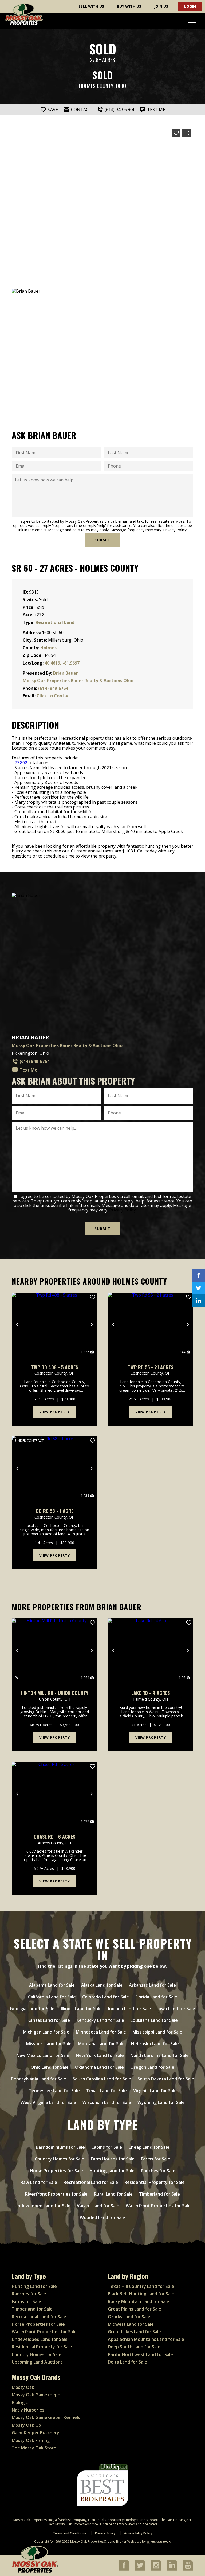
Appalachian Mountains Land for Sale (146, 2339)
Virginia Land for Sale (155, 2091)
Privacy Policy (175, 530)
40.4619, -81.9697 (62, 663)
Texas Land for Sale (107, 2091)
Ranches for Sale (158, 2171)
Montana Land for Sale (101, 2044)
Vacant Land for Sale (98, 2206)
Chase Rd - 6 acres (54, 1837)
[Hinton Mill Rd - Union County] (54, 1650)
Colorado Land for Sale (106, 1997)
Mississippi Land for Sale (157, 2032)
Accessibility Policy (138, 2533)
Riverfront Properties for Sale (56, 2194)
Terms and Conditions (70, 2533)
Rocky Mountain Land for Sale (139, 2301)
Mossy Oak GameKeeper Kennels (46, 2417)
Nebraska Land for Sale (155, 2044)
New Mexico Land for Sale (43, 2055)
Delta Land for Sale (127, 2362)
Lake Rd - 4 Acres (151, 1693)
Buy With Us (129, 6)
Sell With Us (91, 6)
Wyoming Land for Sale (161, 2102)
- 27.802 (19, 763)
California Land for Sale (52, 1997)
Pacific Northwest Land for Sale (140, 2354)
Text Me (28, 1070)
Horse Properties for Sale (56, 2171)
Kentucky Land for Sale (100, 2020)
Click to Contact (54, 696)
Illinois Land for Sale (81, 2009)
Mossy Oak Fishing (31, 2440)
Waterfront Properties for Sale (158, 2206)
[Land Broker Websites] (159, 2541)
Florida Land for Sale (156, 1997)
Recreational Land (55, 622)
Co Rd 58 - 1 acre (55, 1511)
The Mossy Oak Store (34, 2448)
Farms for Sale (156, 2159)
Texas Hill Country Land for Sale (141, 2286)
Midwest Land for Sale (131, 2324)
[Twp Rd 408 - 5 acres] (54, 1325)
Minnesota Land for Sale (101, 2032)
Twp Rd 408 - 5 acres (55, 1367)
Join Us (161, 6)
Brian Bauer (66, 673)
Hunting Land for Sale (112, 2171)
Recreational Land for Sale (91, 2182)
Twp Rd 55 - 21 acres (151, 1367)
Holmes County (96, 86)
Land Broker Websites (125, 2541)
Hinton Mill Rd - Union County (55, 1693)
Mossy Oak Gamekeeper (37, 2395)
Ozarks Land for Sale (129, 2317)
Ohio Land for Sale (50, 2067)
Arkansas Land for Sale (152, 1985)
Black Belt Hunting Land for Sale (141, 2294)
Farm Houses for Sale (113, 2159)
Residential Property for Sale (155, 2182)
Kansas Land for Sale (49, 2020)
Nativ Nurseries (28, 2410)
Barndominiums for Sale (60, 2147)
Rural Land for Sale (113, 2194)
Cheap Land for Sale (149, 2147)
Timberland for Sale (159, 2194)
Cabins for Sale (107, 2147)
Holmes (48, 648)
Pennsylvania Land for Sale (39, 2079)
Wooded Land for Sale (102, 2217)
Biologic (20, 2402)
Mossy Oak (23, 2387)
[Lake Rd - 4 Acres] (151, 1650)
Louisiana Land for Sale (154, 2020)
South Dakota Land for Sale (166, 2079)
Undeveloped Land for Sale (43, 2206)
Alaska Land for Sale (102, 1985)
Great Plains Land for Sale (135, 2309)
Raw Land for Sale (39, 2182)
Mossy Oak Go (26, 2425)
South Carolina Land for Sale (102, 2079)
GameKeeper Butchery (36, 2433)
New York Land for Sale (100, 2055)
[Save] (176, 133)
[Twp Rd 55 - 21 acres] (151, 1325)
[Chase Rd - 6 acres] (54, 1794)
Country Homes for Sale (60, 2159)
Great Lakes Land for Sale (134, 2332)
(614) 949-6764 (53, 688)
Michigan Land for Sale (46, 2032)
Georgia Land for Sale (32, 2009)
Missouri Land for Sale (49, 2044)
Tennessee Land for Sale (54, 2091)
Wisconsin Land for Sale (107, 2102)
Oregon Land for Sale (152, 2067)
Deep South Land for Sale (134, 2347)
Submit (102, 540)
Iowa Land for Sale (176, 2009)
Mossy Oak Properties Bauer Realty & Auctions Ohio (78, 681)
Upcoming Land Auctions (37, 2362)
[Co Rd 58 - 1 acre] (54, 1468)
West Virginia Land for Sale (48, 2102)
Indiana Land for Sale (130, 2009)
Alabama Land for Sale (52, 1985)
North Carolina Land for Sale (159, 2055)
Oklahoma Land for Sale (99, 2067)
